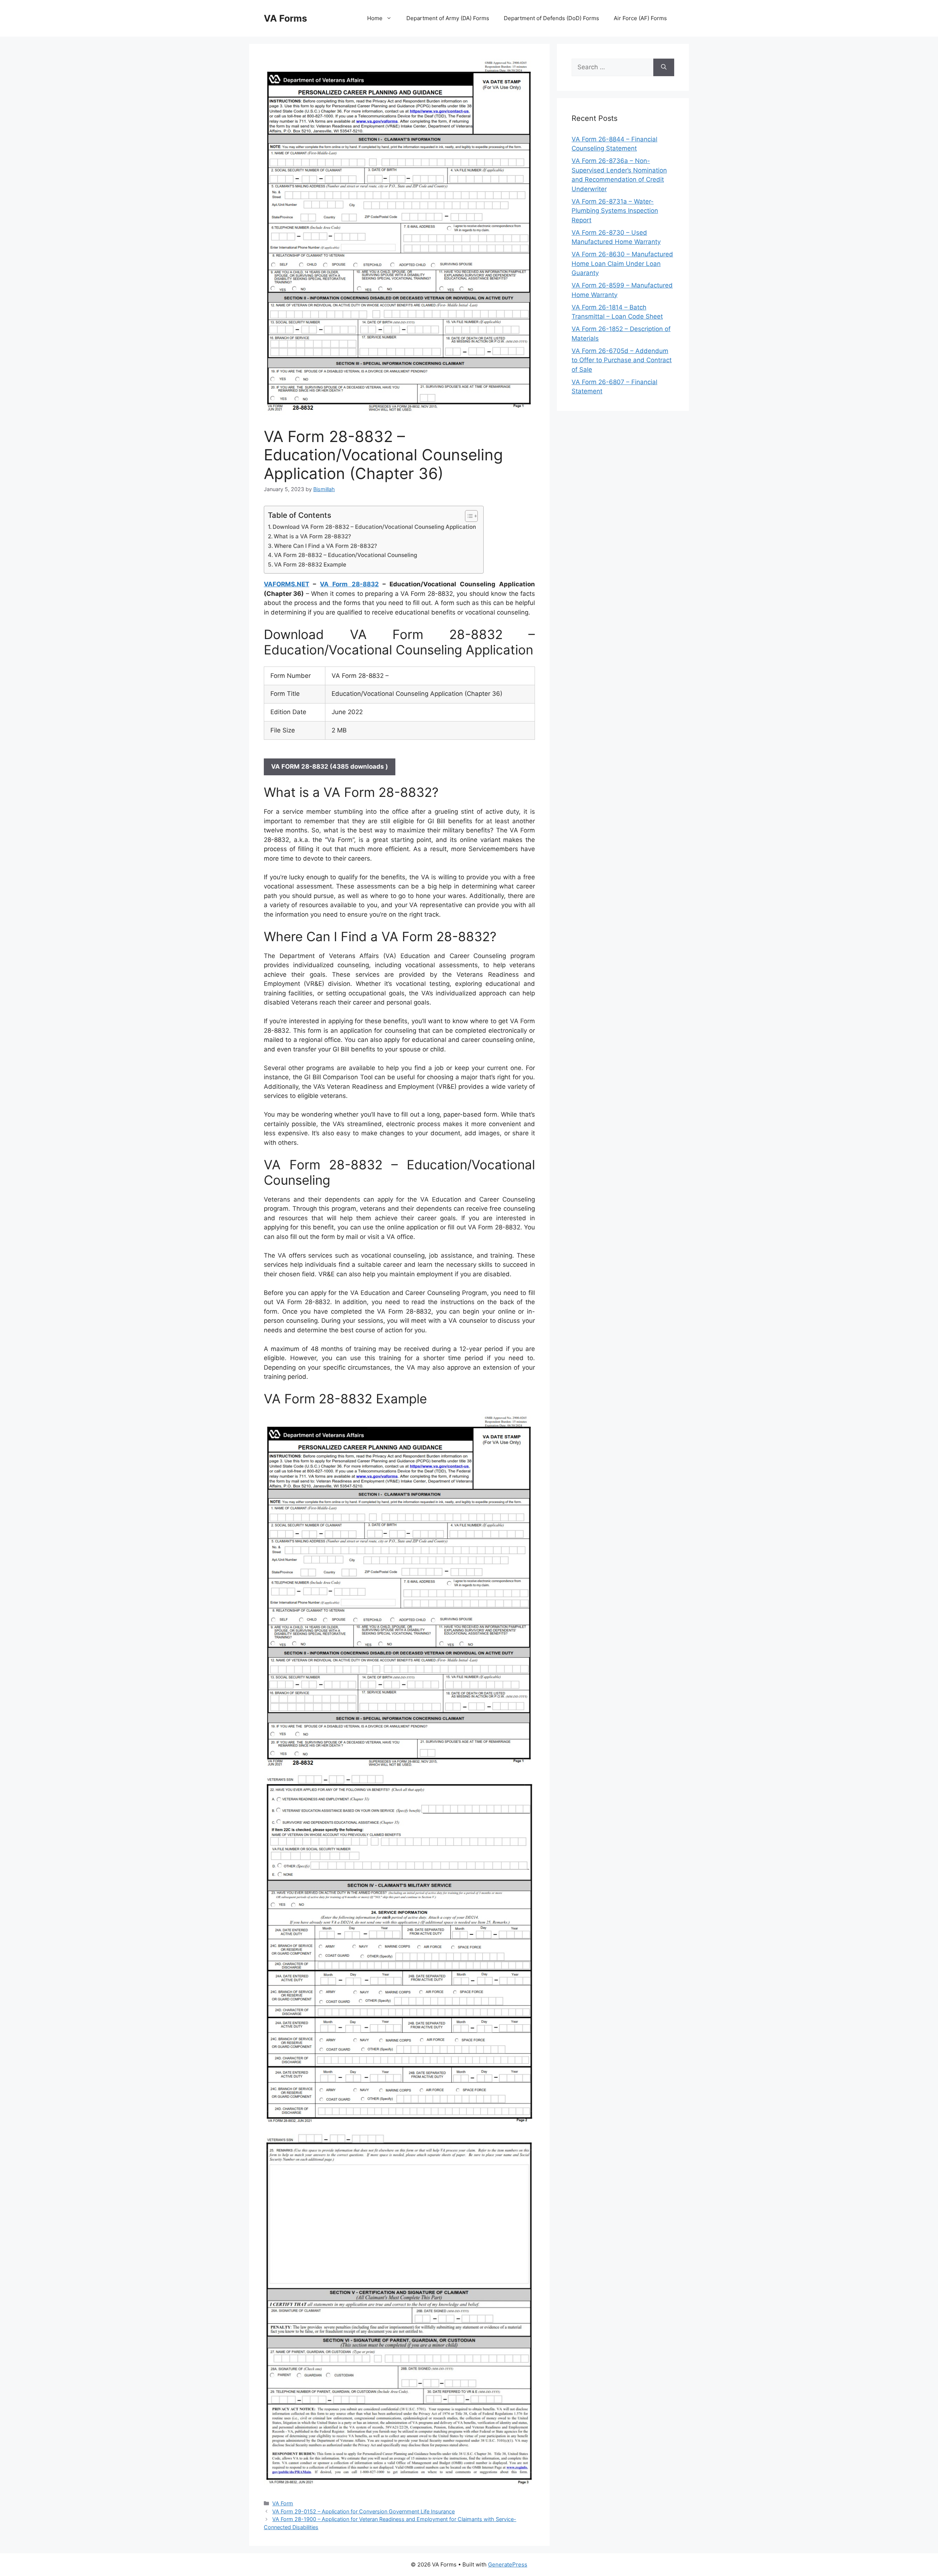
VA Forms (285, 18)
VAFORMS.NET (287, 584)
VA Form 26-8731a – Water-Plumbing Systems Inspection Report (615, 211)
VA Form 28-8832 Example (310, 565)
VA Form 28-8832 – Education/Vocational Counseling (346, 555)
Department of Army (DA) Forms (448, 18)
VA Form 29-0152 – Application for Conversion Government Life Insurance (363, 2511)
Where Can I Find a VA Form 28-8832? (326, 546)
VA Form (283, 2503)
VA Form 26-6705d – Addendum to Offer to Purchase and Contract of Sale (622, 360)
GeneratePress (508, 2564)
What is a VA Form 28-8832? (312, 536)
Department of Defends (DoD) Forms (551, 18)
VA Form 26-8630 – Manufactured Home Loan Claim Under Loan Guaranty (622, 263)
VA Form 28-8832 (349, 584)
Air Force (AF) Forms (640, 18)
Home (375, 18)
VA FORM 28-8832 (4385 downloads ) (330, 767)
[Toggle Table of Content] (468, 516)
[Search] (664, 67)
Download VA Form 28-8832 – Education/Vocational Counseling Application (374, 527)
